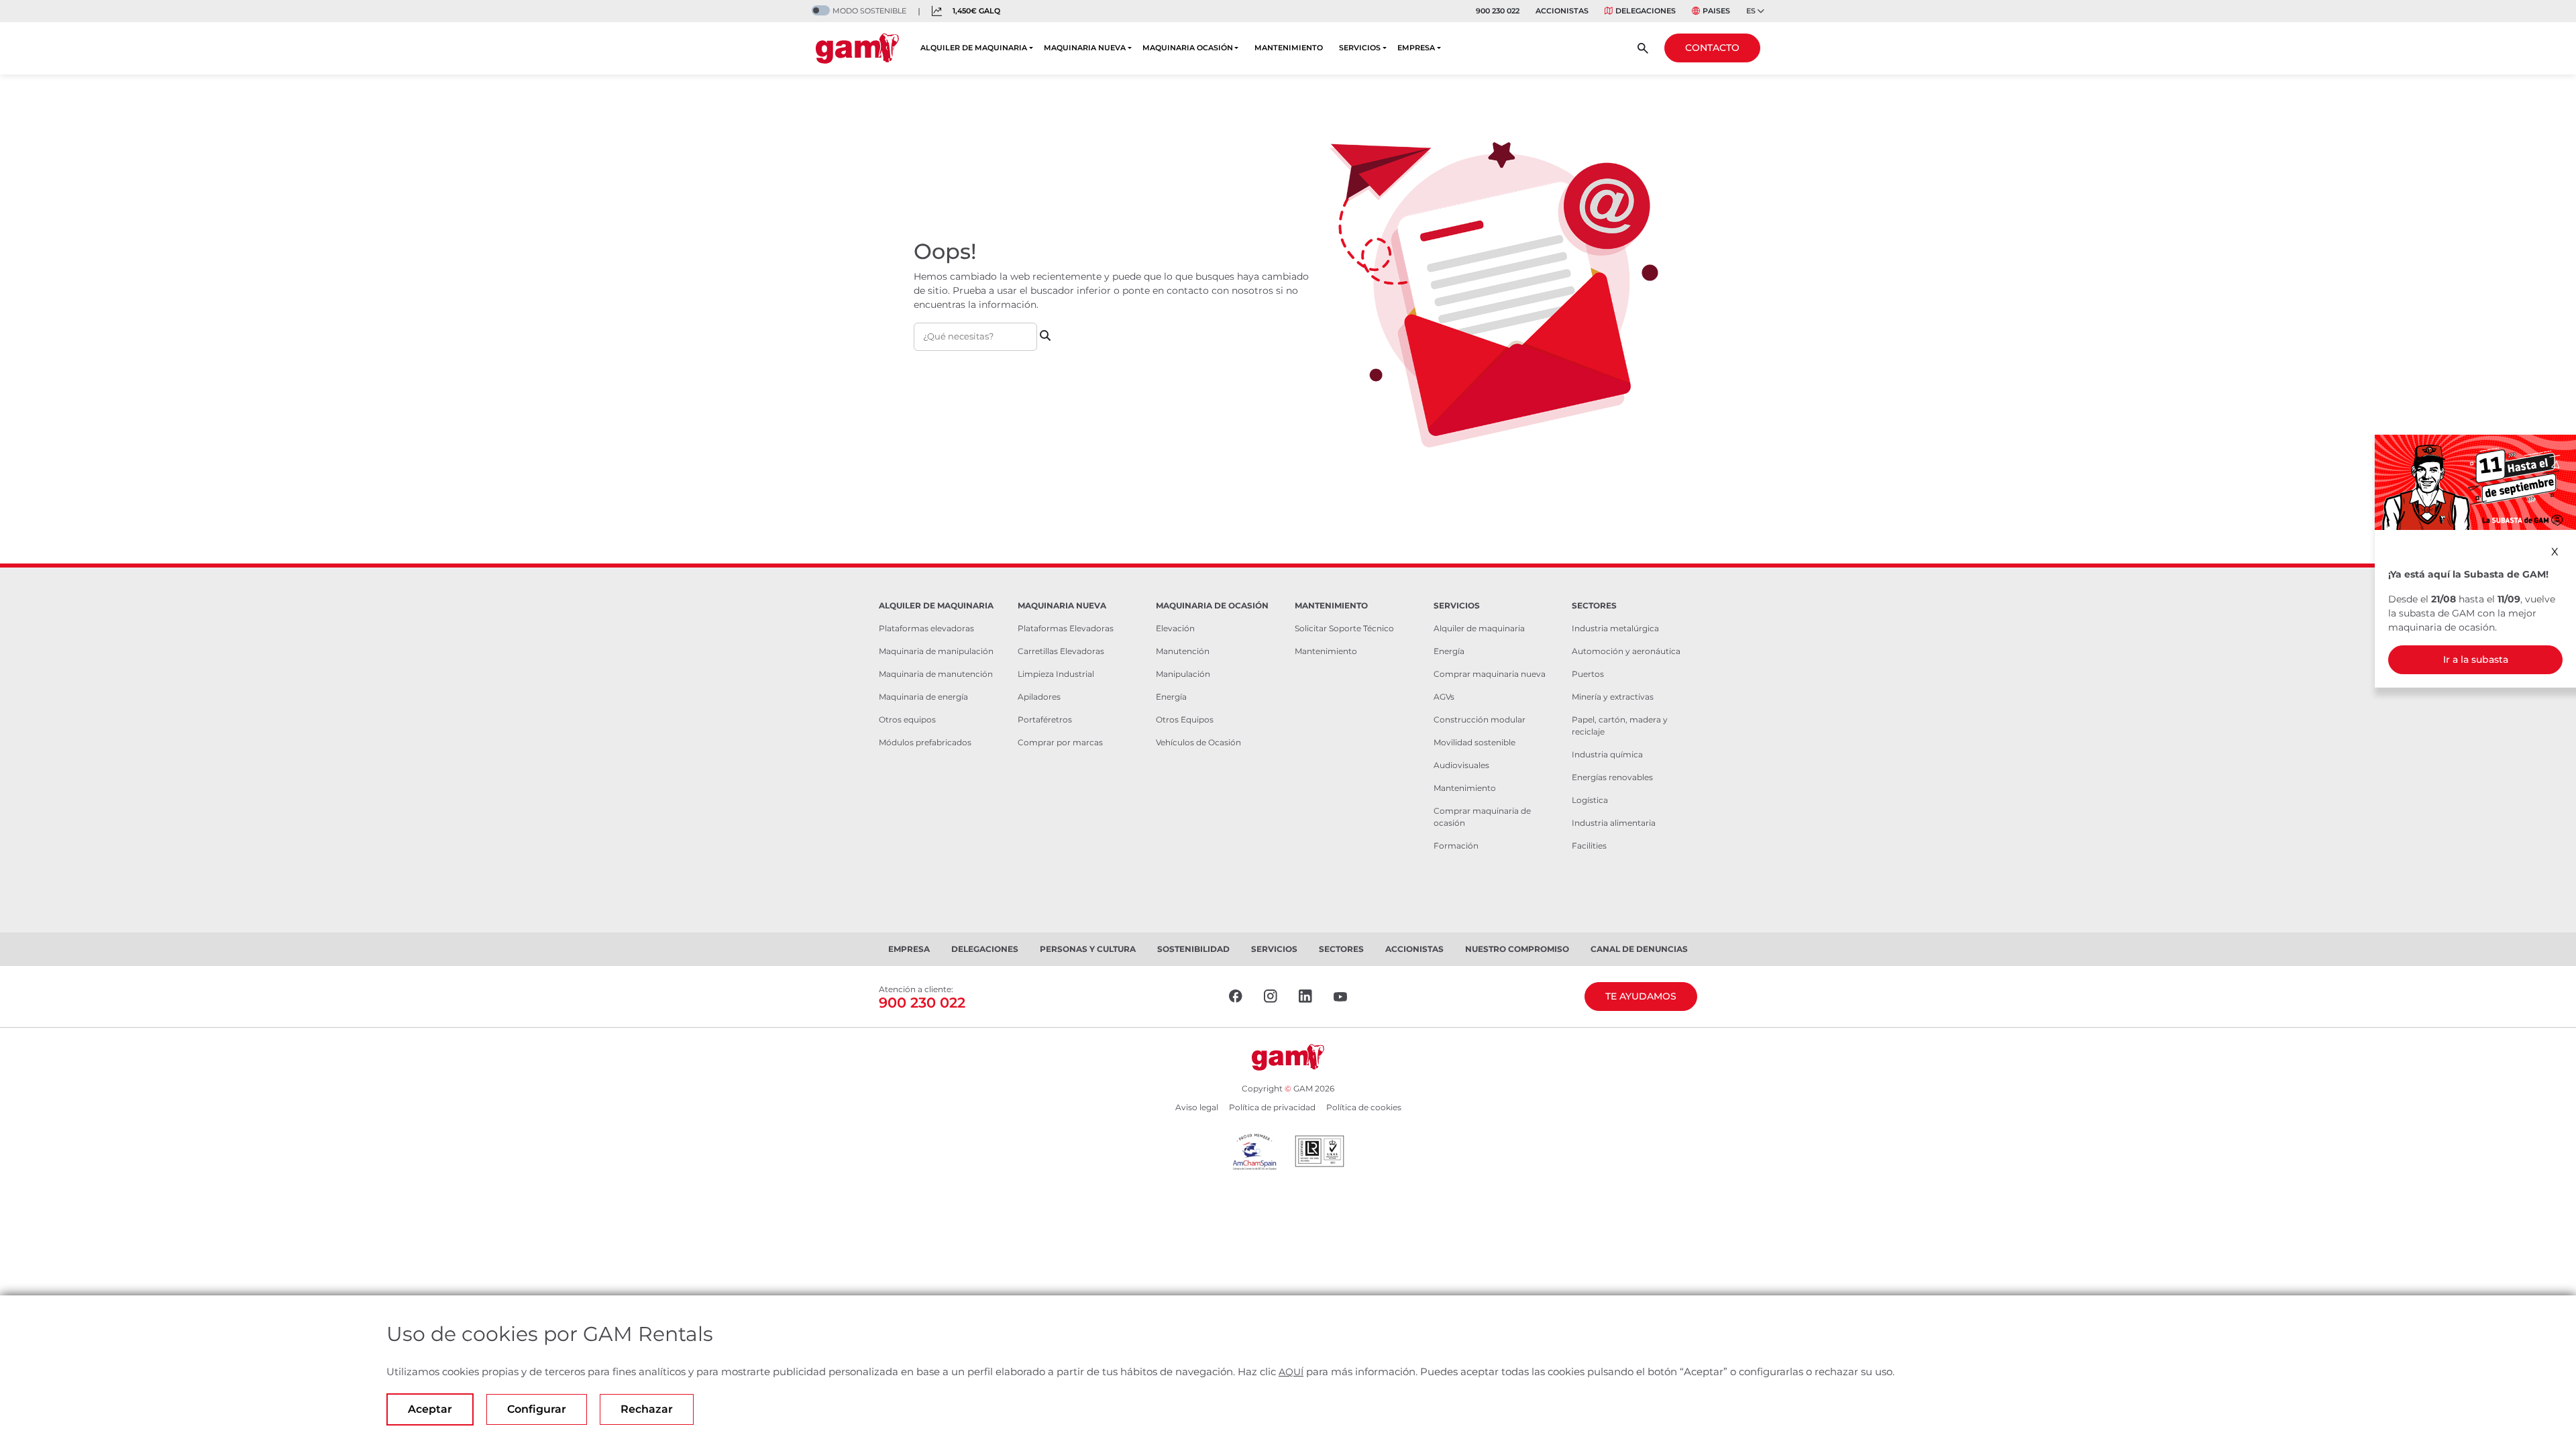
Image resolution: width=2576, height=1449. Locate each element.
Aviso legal (1197, 1107)
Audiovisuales (1461, 765)
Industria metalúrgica (1615, 628)
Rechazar (647, 1409)
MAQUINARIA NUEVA (1085, 48)
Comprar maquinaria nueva (1490, 674)
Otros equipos (907, 719)
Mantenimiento (1326, 651)
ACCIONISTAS (1562, 11)
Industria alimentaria (1614, 823)
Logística (1590, 800)
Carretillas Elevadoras (1061, 651)
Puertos (1588, 674)
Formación (1456, 846)
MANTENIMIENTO (1289, 48)
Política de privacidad (1272, 1107)
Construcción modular (1480, 719)
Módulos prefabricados (925, 742)
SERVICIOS (1360, 48)
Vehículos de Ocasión (1198, 742)
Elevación (1175, 628)
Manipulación (1183, 674)
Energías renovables (1612, 777)
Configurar (537, 1409)
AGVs (1444, 697)
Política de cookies (1364, 1107)
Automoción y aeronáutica (1626, 651)
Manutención (1183, 651)
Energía (1171, 697)
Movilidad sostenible (1474, 742)
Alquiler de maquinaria (1479, 628)
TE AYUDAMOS (1641, 996)
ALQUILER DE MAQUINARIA (974, 48)
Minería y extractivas (1613, 697)
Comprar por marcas (1060, 742)
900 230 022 (1498, 11)
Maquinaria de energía (923, 697)
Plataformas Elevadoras (1066, 628)
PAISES (1716, 11)
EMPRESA (1416, 48)
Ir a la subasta (2476, 659)
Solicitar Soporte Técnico (1344, 628)
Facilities (1589, 846)
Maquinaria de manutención (936, 674)
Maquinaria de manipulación (936, 651)
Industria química (1607, 754)
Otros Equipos (1185, 719)
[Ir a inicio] (857, 48)
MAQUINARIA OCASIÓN (1188, 48)
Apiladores (1039, 697)
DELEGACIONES (1646, 11)
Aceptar (430, 1409)
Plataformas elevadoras (926, 628)
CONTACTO (1712, 48)
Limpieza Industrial (1056, 674)
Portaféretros (1045, 719)
